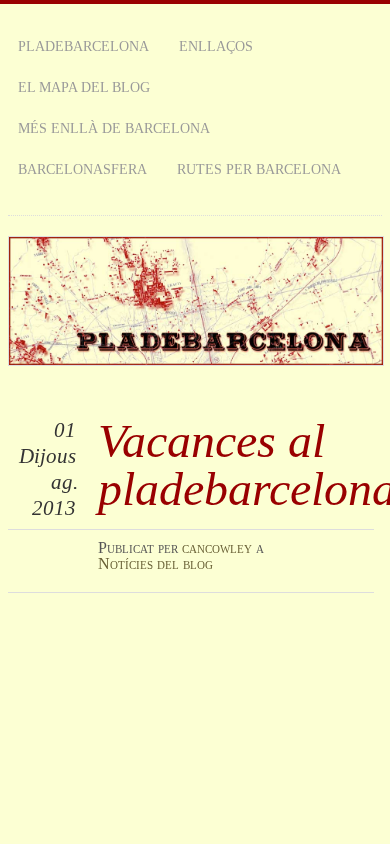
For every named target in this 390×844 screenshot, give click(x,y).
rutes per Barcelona (259, 169)
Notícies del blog (155, 563)
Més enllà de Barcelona (114, 128)
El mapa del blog (84, 87)
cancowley (217, 547)
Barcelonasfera (82, 169)
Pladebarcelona (83, 46)
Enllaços (216, 46)
